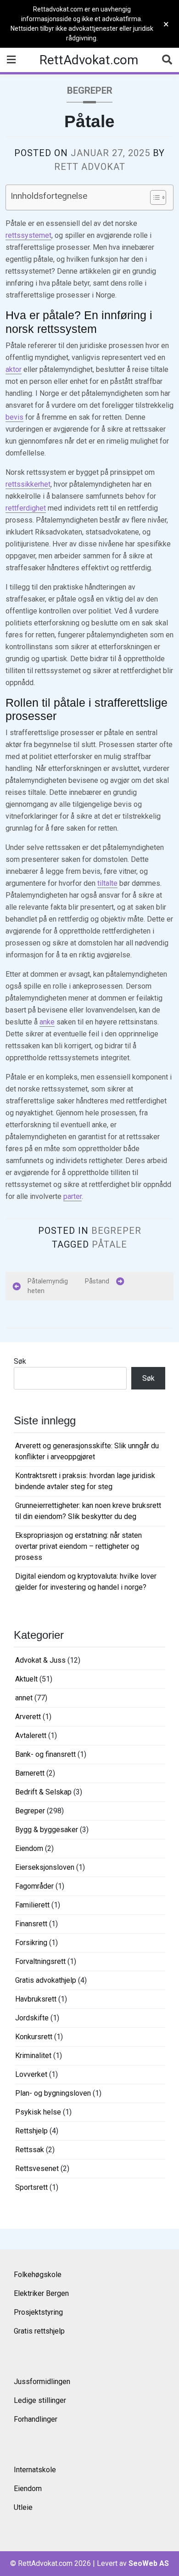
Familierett (32, 1905)
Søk (20, 1361)
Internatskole (35, 2470)
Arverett (28, 1717)
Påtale (109, 1244)
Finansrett (31, 1924)
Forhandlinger (36, 2419)
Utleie (23, 2507)
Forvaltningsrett (40, 1961)
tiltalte (107, 883)
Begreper (90, 90)
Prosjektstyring (38, 2312)
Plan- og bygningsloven (53, 2093)
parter (73, 1196)
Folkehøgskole (38, 2275)
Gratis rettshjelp (39, 2331)
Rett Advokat (90, 167)
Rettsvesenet (37, 2168)
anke (47, 1022)
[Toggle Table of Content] (154, 197)
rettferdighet (26, 508)
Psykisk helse (38, 2112)
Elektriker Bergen (41, 2293)
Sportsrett (31, 2187)
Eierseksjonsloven (45, 1867)
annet (24, 1698)
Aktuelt (26, 1679)
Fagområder (34, 1886)
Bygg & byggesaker (47, 1830)
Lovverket (31, 2074)
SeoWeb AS (149, 2563)
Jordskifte (32, 2018)
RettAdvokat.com (89, 60)
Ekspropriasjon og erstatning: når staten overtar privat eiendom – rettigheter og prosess (78, 1546)
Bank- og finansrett (45, 1754)
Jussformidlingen (42, 2382)
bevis (14, 417)
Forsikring (31, 1943)
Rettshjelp (31, 2131)
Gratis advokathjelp (46, 1980)
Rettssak (30, 2150)
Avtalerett (31, 1735)
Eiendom (29, 1848)
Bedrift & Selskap (43, 1792)
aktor (14, 369)
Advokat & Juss (40, 1660)
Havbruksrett (36, 1999)
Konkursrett (34, 2037)
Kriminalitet (33, 2056)
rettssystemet (28, 235)
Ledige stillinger (40, 2400)
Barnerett (30, 1773)
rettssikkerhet (28, 484)
